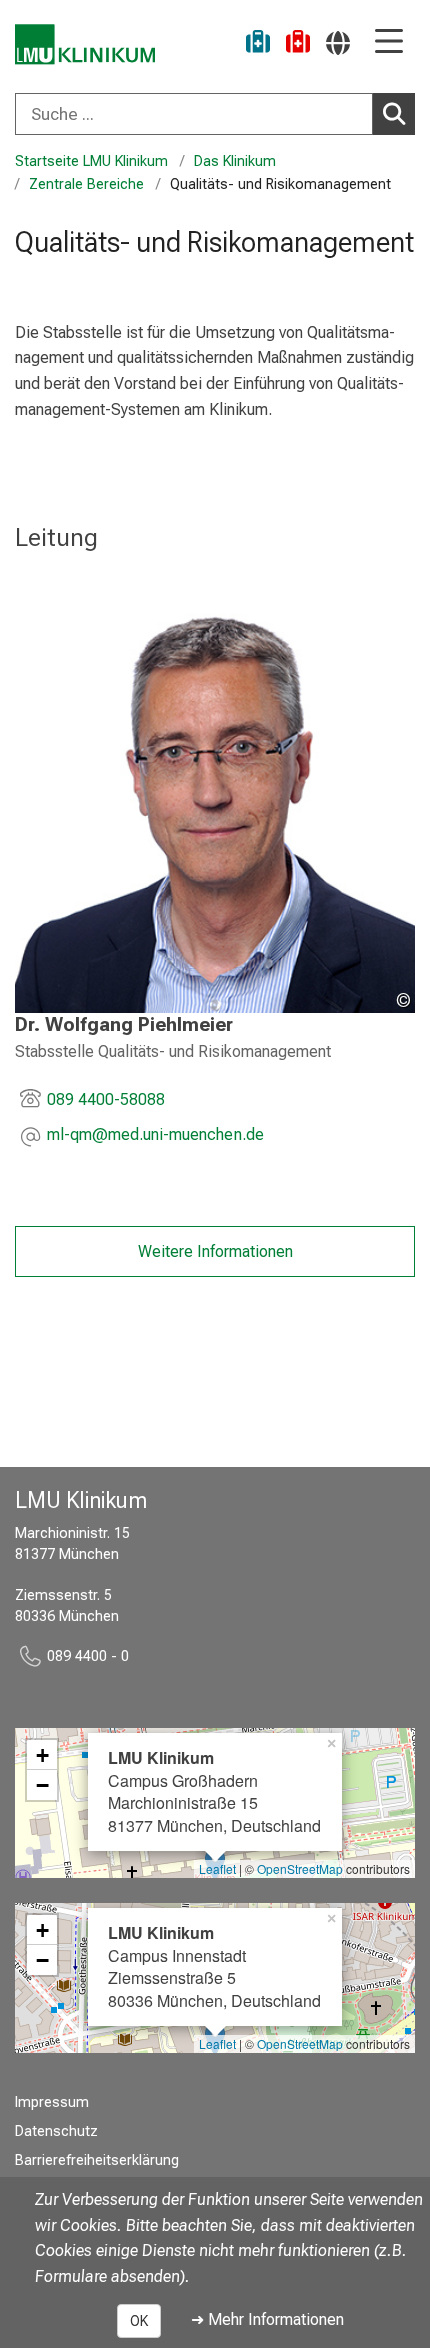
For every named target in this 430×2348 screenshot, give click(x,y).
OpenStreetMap (300, 1868)
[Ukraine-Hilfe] (258, 44)
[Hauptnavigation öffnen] (389, 42)
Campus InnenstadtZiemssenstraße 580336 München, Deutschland (214, 1966)
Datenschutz (56, 2131)
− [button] (42, 1785)
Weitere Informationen (215, 1251)
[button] (155, 1136)
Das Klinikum (235, 161)
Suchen (394, 114)
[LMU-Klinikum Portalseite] (85, 44)
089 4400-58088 (106, 1099)
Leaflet (217, 1868)
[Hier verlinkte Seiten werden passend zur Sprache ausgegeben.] (338, 42)
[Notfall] (298, 44)
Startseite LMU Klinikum (91, 161)
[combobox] (215, 114)
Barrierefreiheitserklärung (97, 2160)
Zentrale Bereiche (86, 184)
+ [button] (42, 1755)
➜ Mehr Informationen (267, 2319)
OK (139, 2321)
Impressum (52, 2102)
